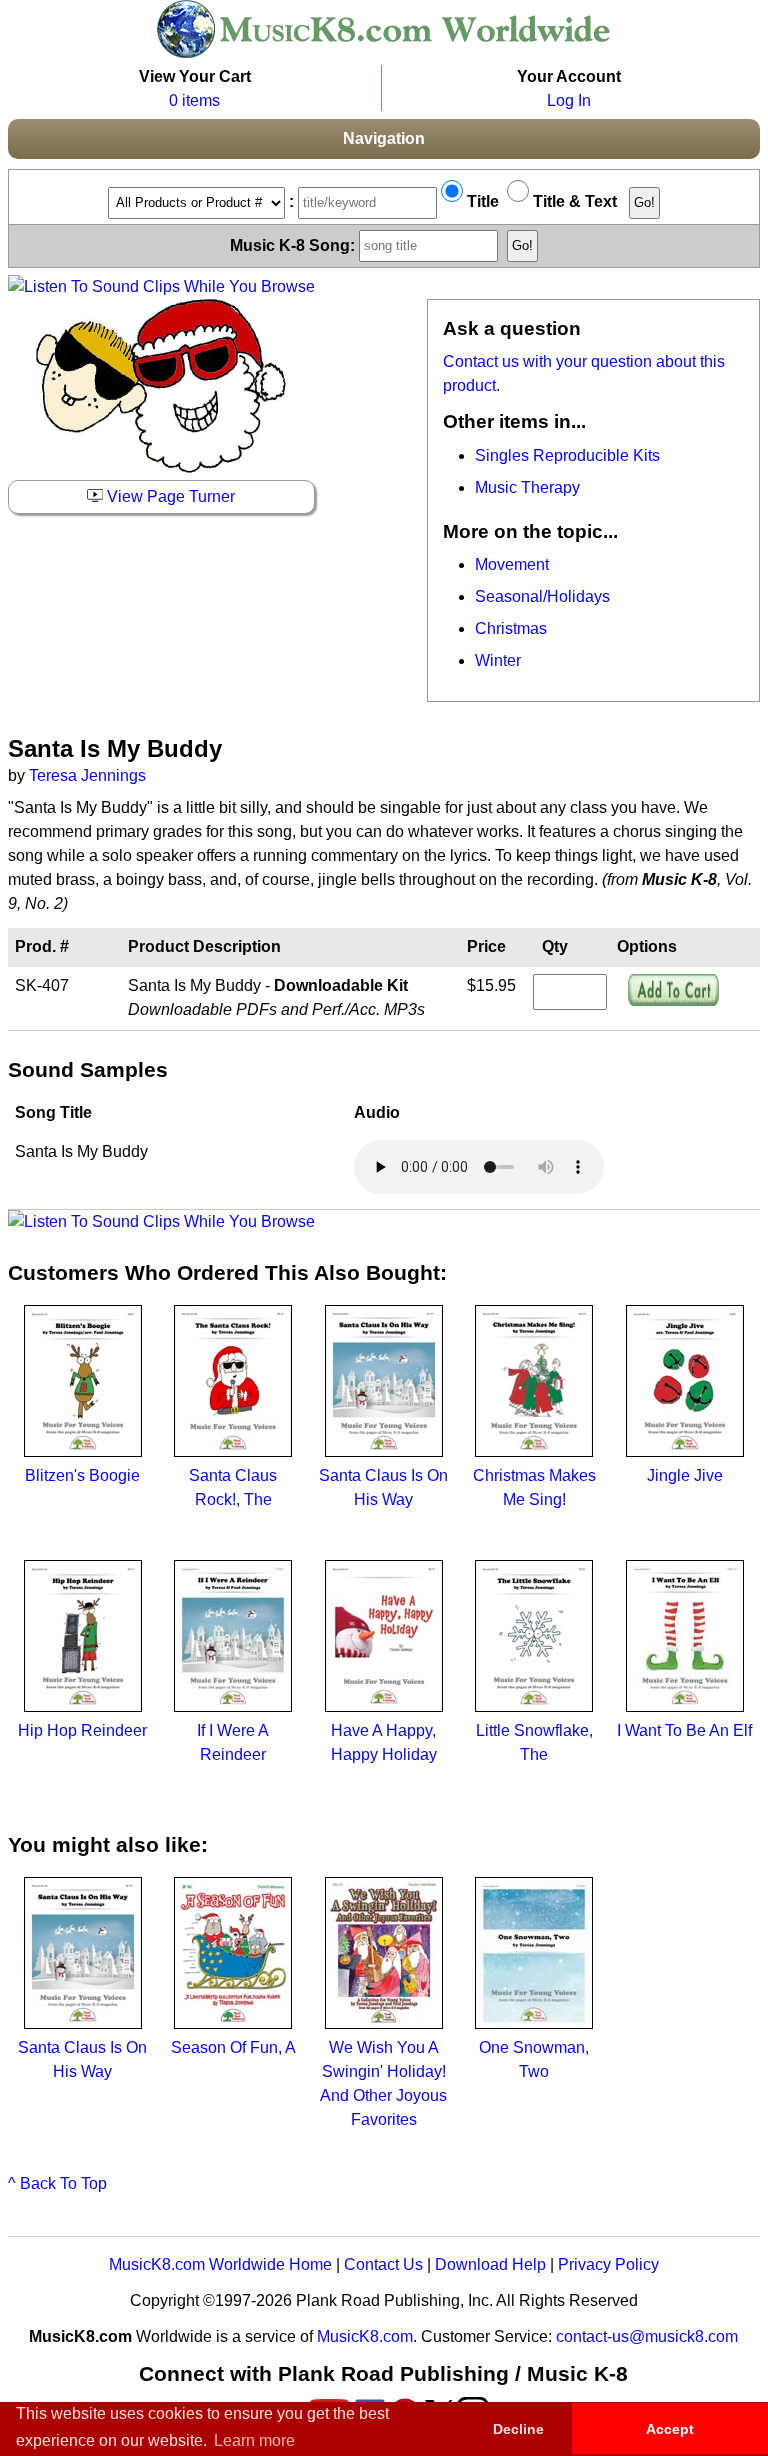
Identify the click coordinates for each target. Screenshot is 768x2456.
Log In (569, 100)
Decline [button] (518, 2429)
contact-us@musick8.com (647, 2336)
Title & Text (573, 201)
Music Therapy (527, 487)
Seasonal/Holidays (542, 596)
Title (481, 201)
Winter (498, 660)
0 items (194, 100)
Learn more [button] (254, 2440)
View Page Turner (169, 496)
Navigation (384, 138)
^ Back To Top (57, 2183)
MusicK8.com (365, 2336)
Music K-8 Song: (294, 244)
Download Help (490, 2264)
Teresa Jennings (87, 775)
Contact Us (383, 2264)
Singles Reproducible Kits (567, 455)
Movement (512, 564)
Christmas (511, 628)
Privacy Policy (608, 2264)
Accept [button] (670, 2429)
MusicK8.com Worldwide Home (220, 2264)
